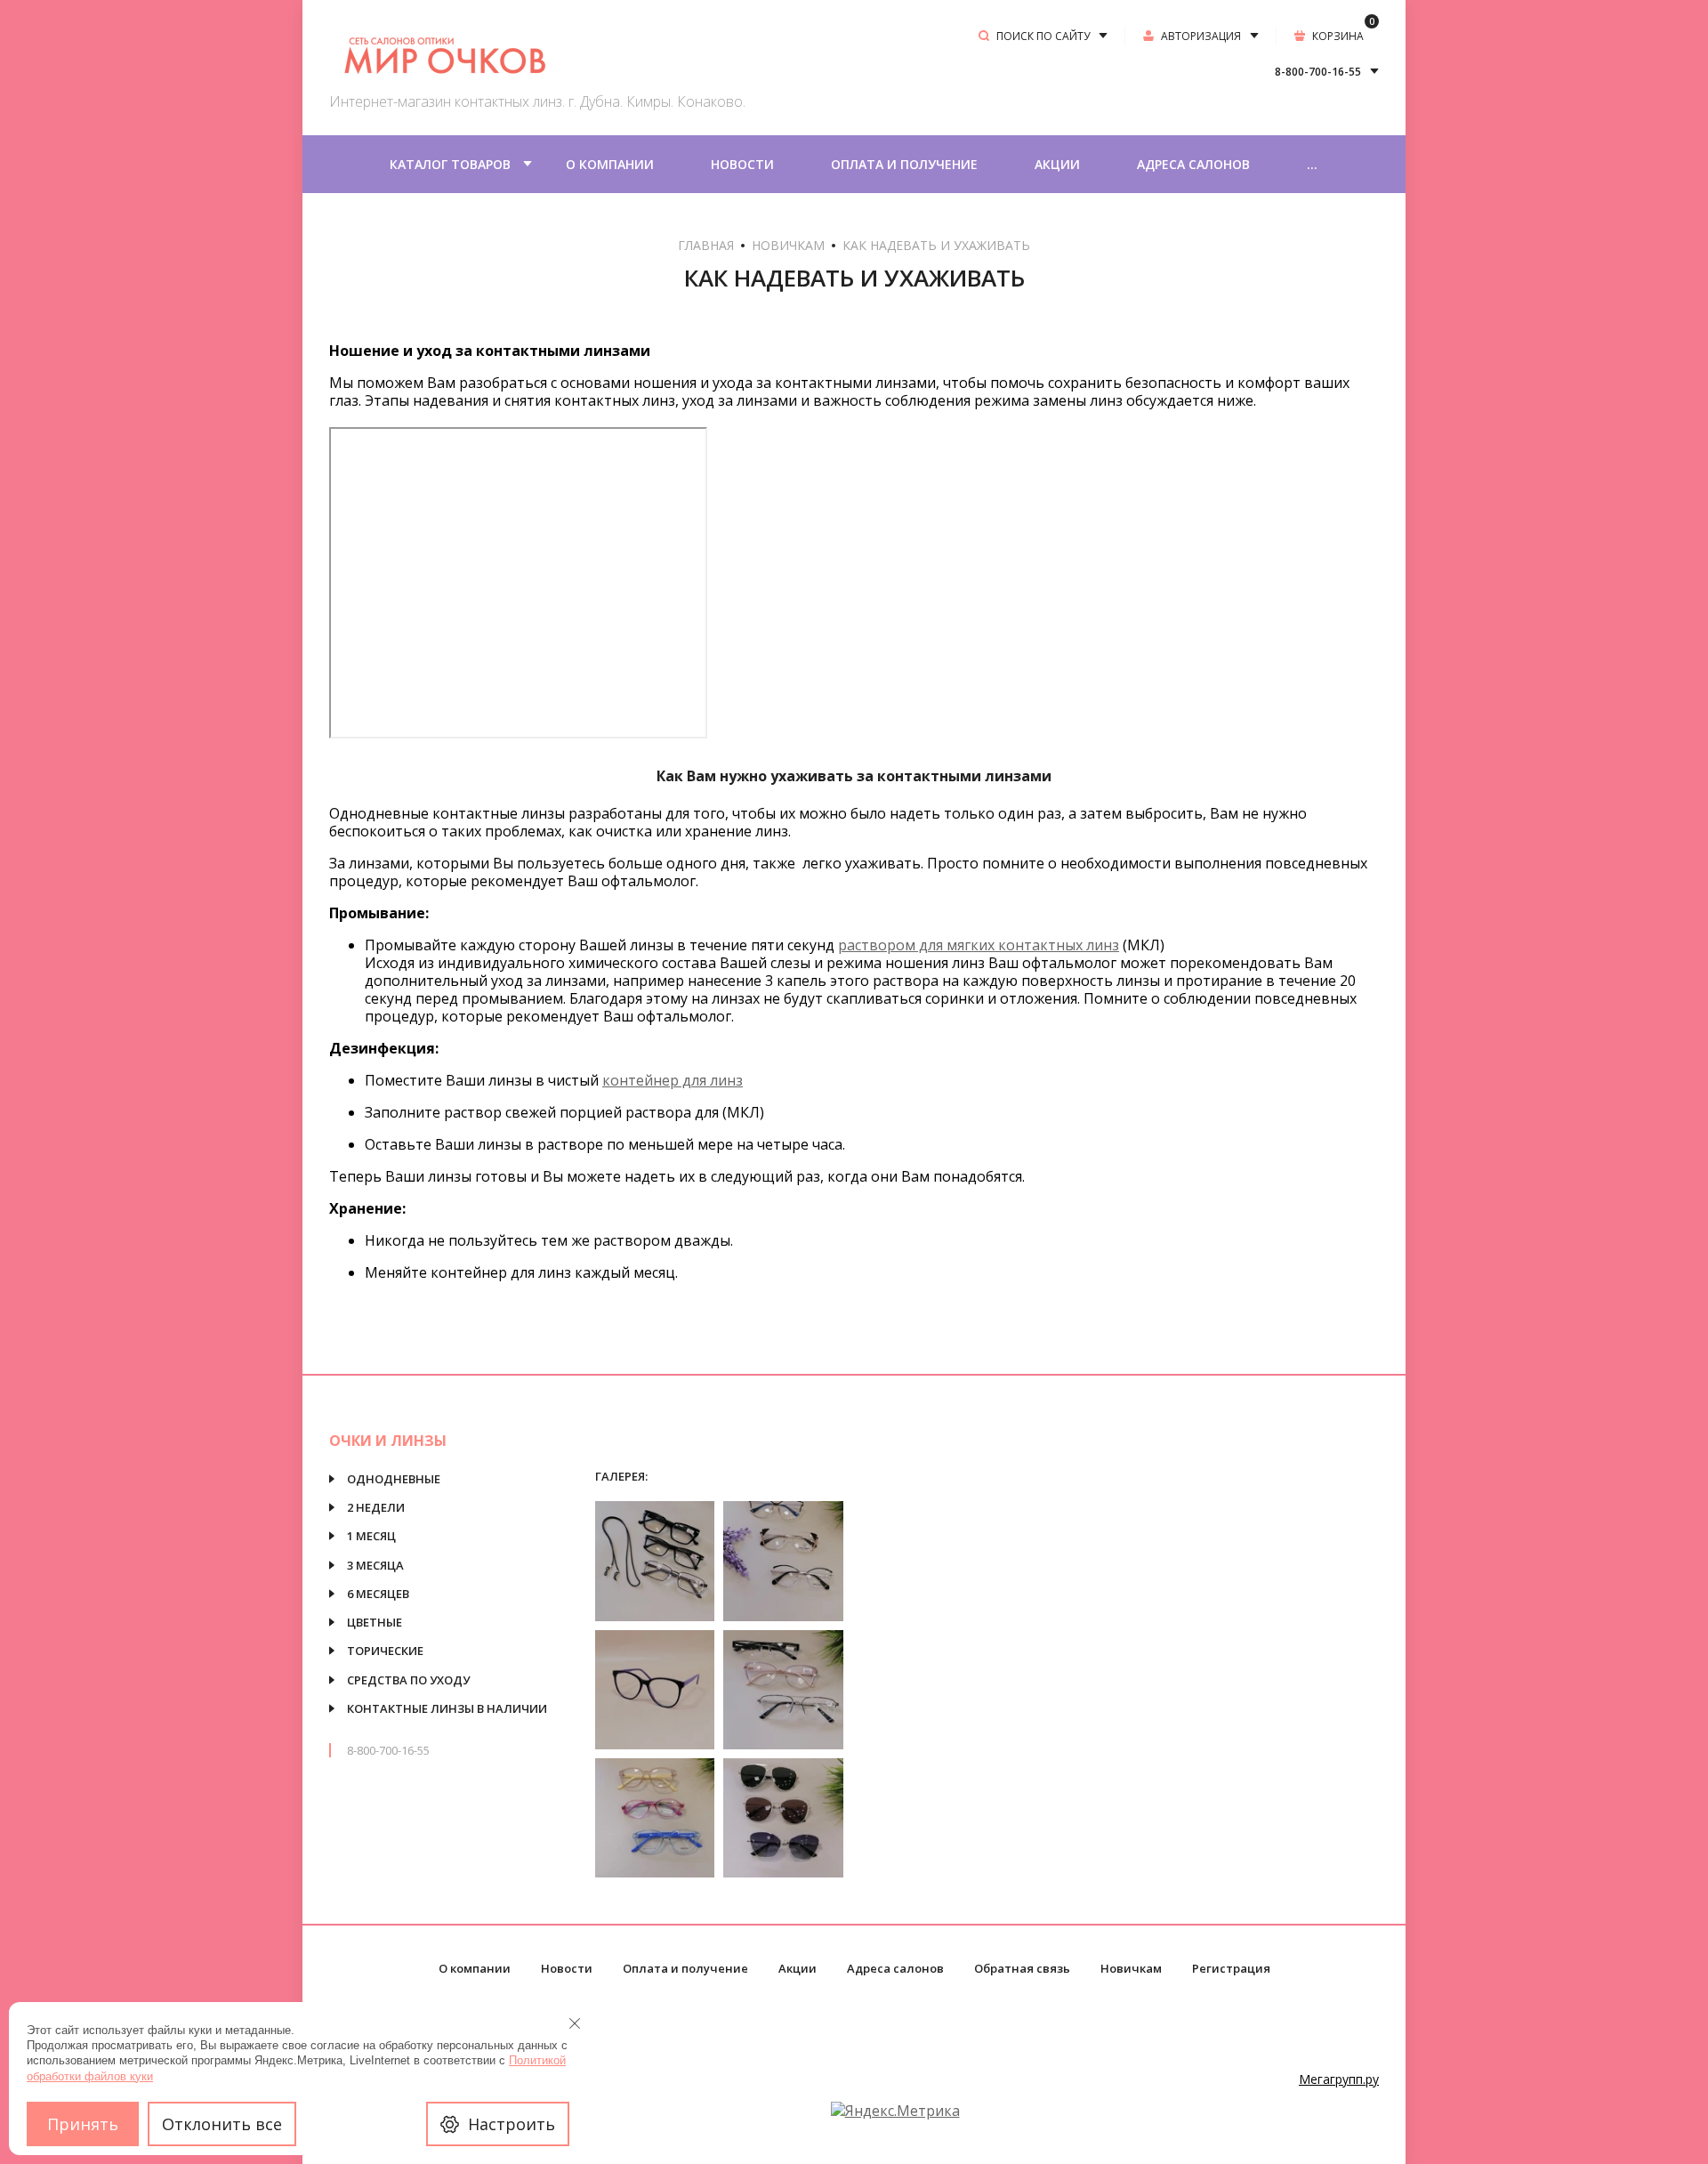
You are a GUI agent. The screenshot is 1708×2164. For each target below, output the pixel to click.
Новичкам (788, 245)
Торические (385, 1651)
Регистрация (1231, 1968)
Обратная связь (1022, 1968)
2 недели (376, 1507)
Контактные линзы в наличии (447, 1708)
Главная (706, 245)
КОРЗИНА (1343, 35)
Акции (1057, 164)
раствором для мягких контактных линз (979, 945)
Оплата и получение (904, 164)
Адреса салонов (1193, 164)
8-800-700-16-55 (388, 1750)
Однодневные (394, 1479)
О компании (610, 164)
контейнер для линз (673, 1080)
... (1312, 164)
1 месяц (371, 1536)
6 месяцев (378, 1594)
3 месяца (375, 1565)
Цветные (375, 1622)
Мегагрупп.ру (1339, 2079)
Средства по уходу (408, 1680)
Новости (742, 164)
